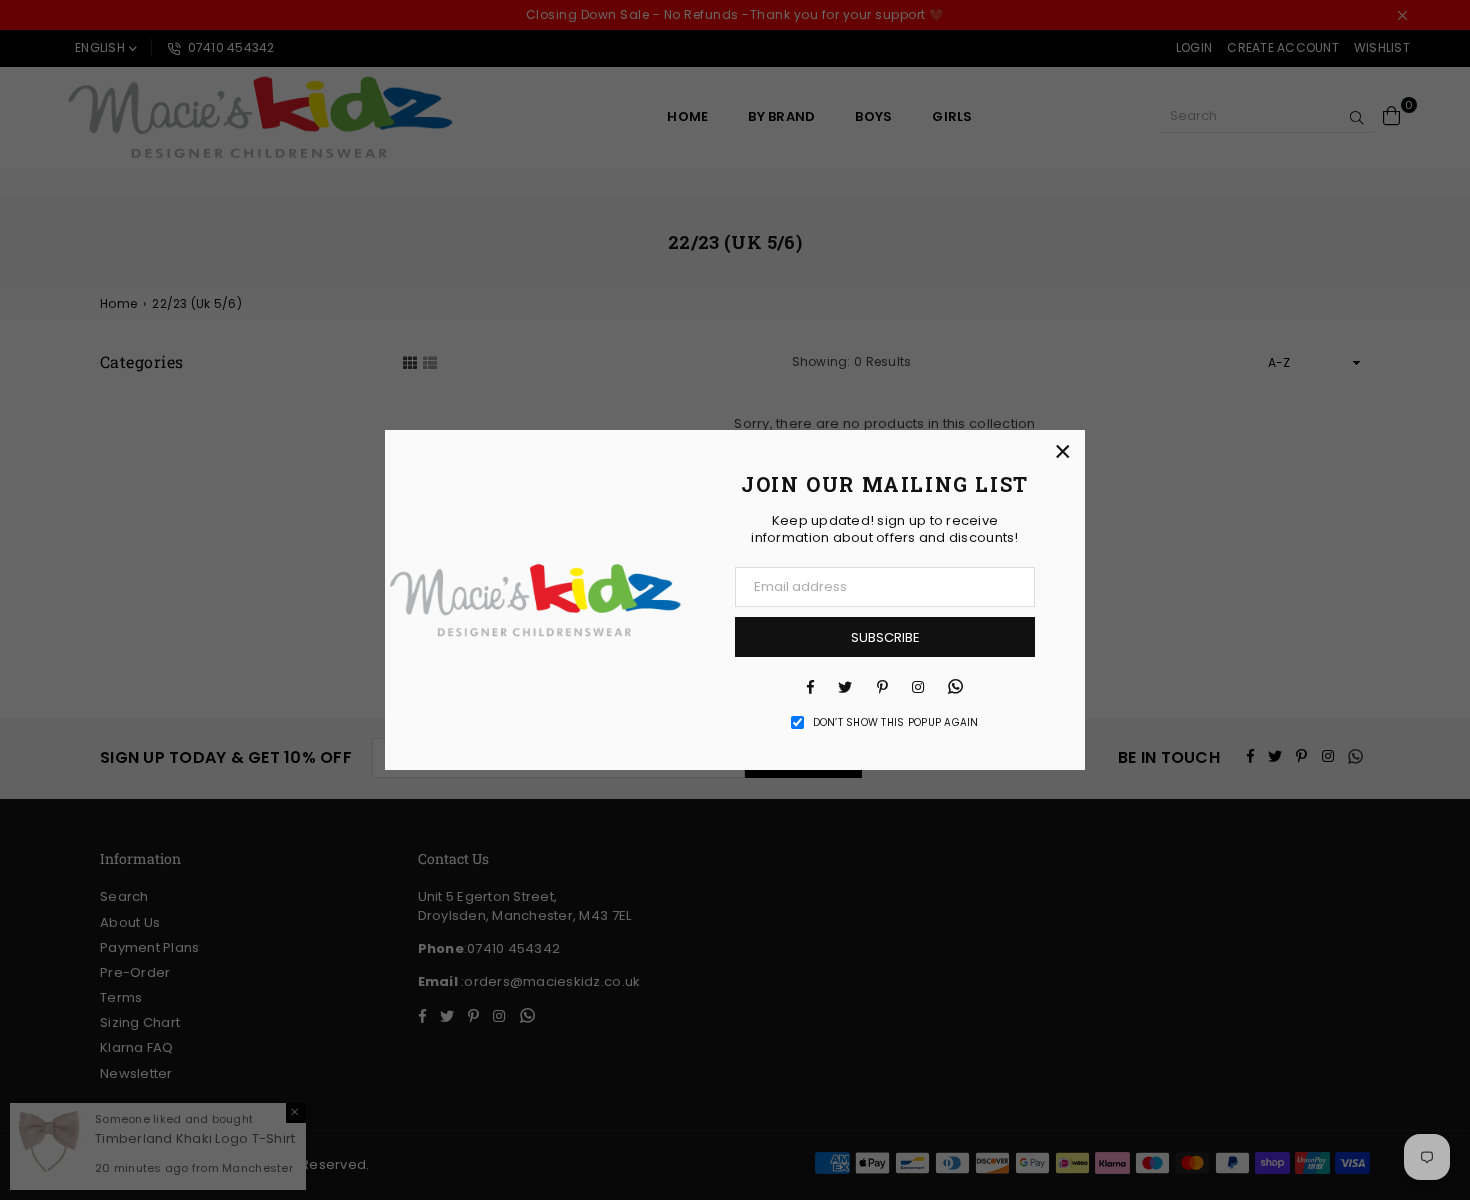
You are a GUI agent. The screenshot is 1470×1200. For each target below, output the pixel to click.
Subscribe (885, 637)
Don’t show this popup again (896, 723)
